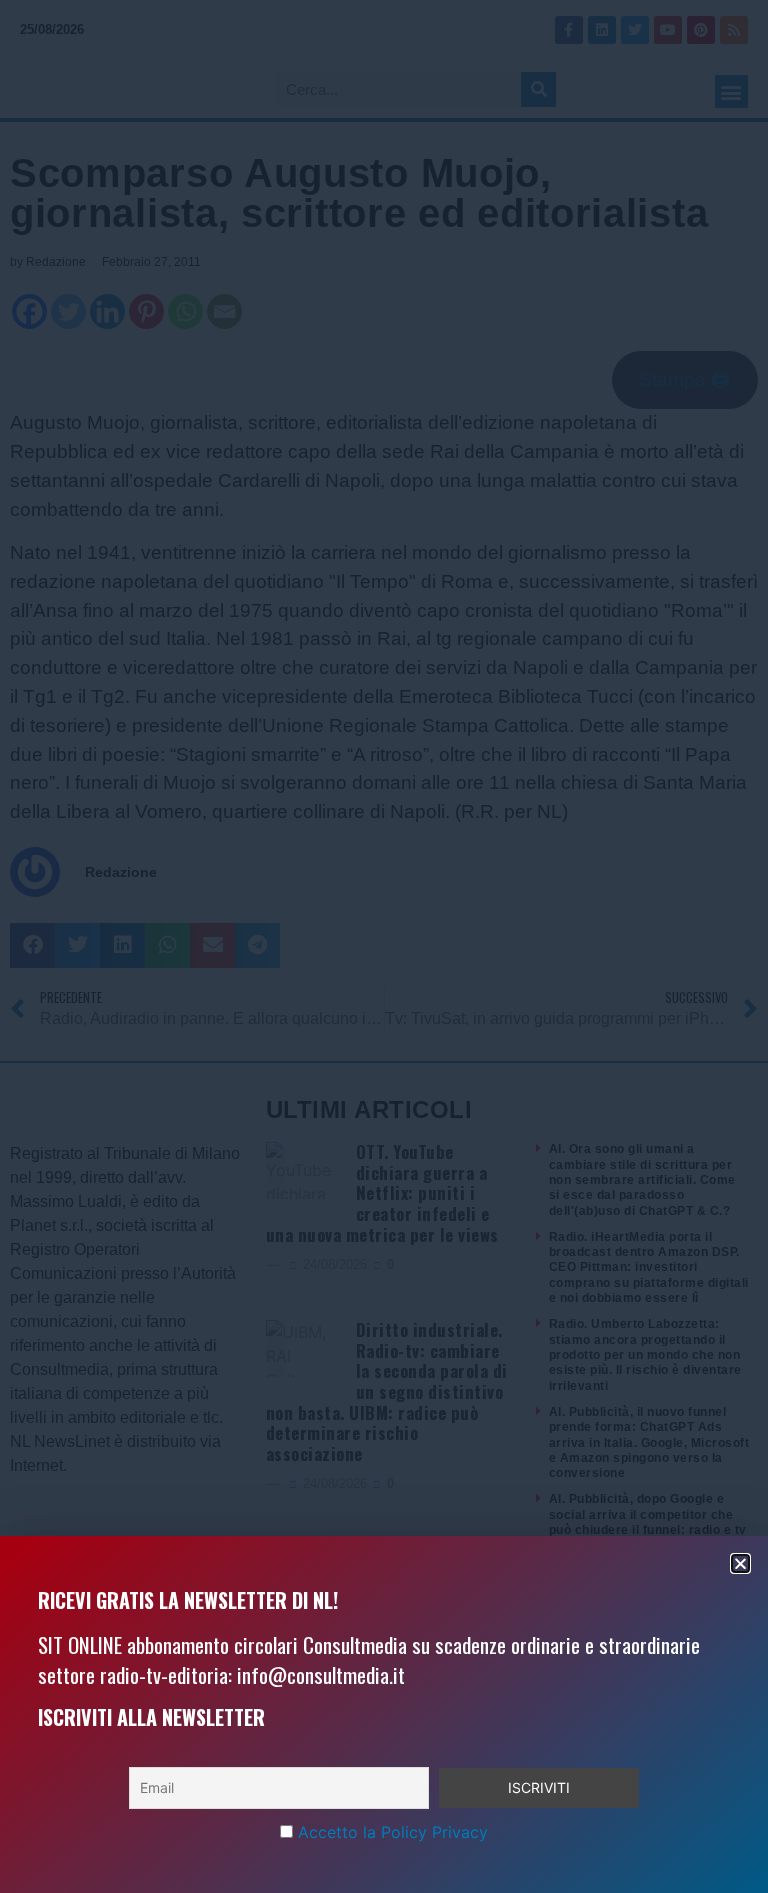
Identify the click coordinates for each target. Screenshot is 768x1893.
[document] (384, 946)
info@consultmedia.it (321, 1674)
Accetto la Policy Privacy (393, 1832)
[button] (740, 1563)
